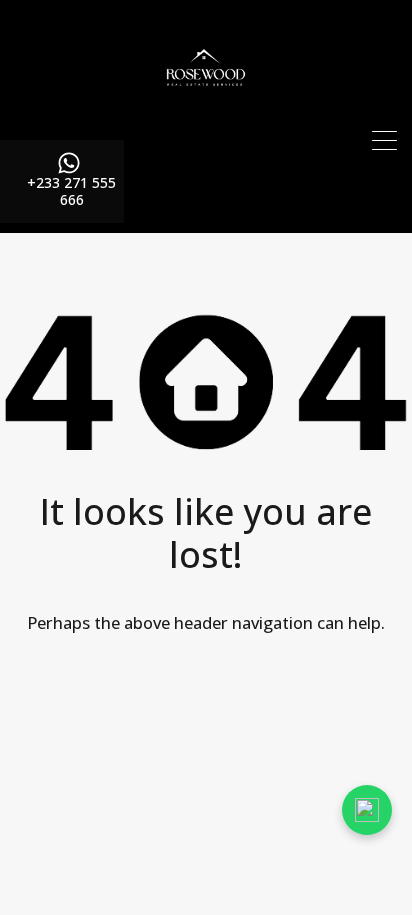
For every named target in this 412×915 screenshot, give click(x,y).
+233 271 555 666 (71, 192)
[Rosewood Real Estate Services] (206, 116)
